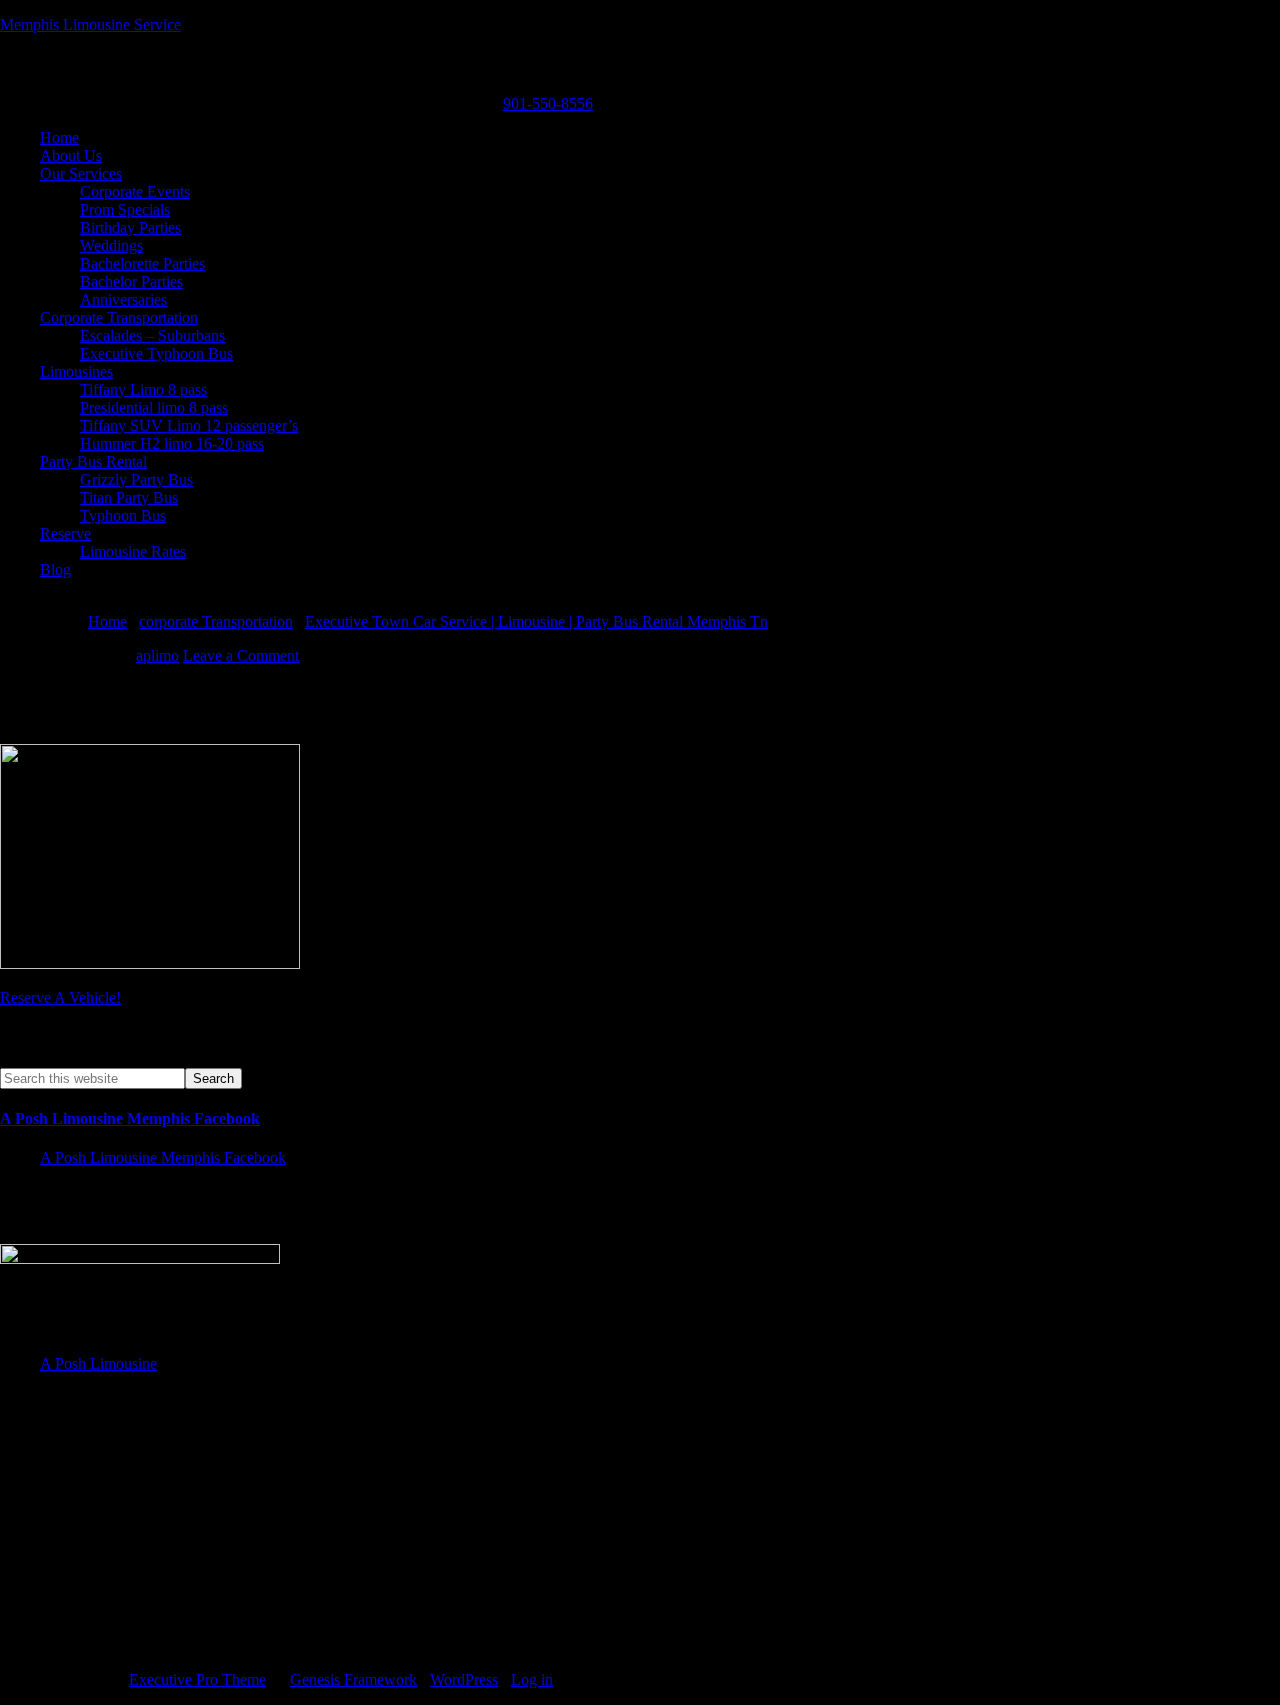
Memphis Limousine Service (90, 24)
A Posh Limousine (98, 1363)
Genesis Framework (353, 1679)
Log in (532, 1679)
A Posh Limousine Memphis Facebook (130, 1118)
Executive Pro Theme (197, 1679)
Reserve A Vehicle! (60, 997)
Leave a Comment (241, 655)
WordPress (464, 1679)
